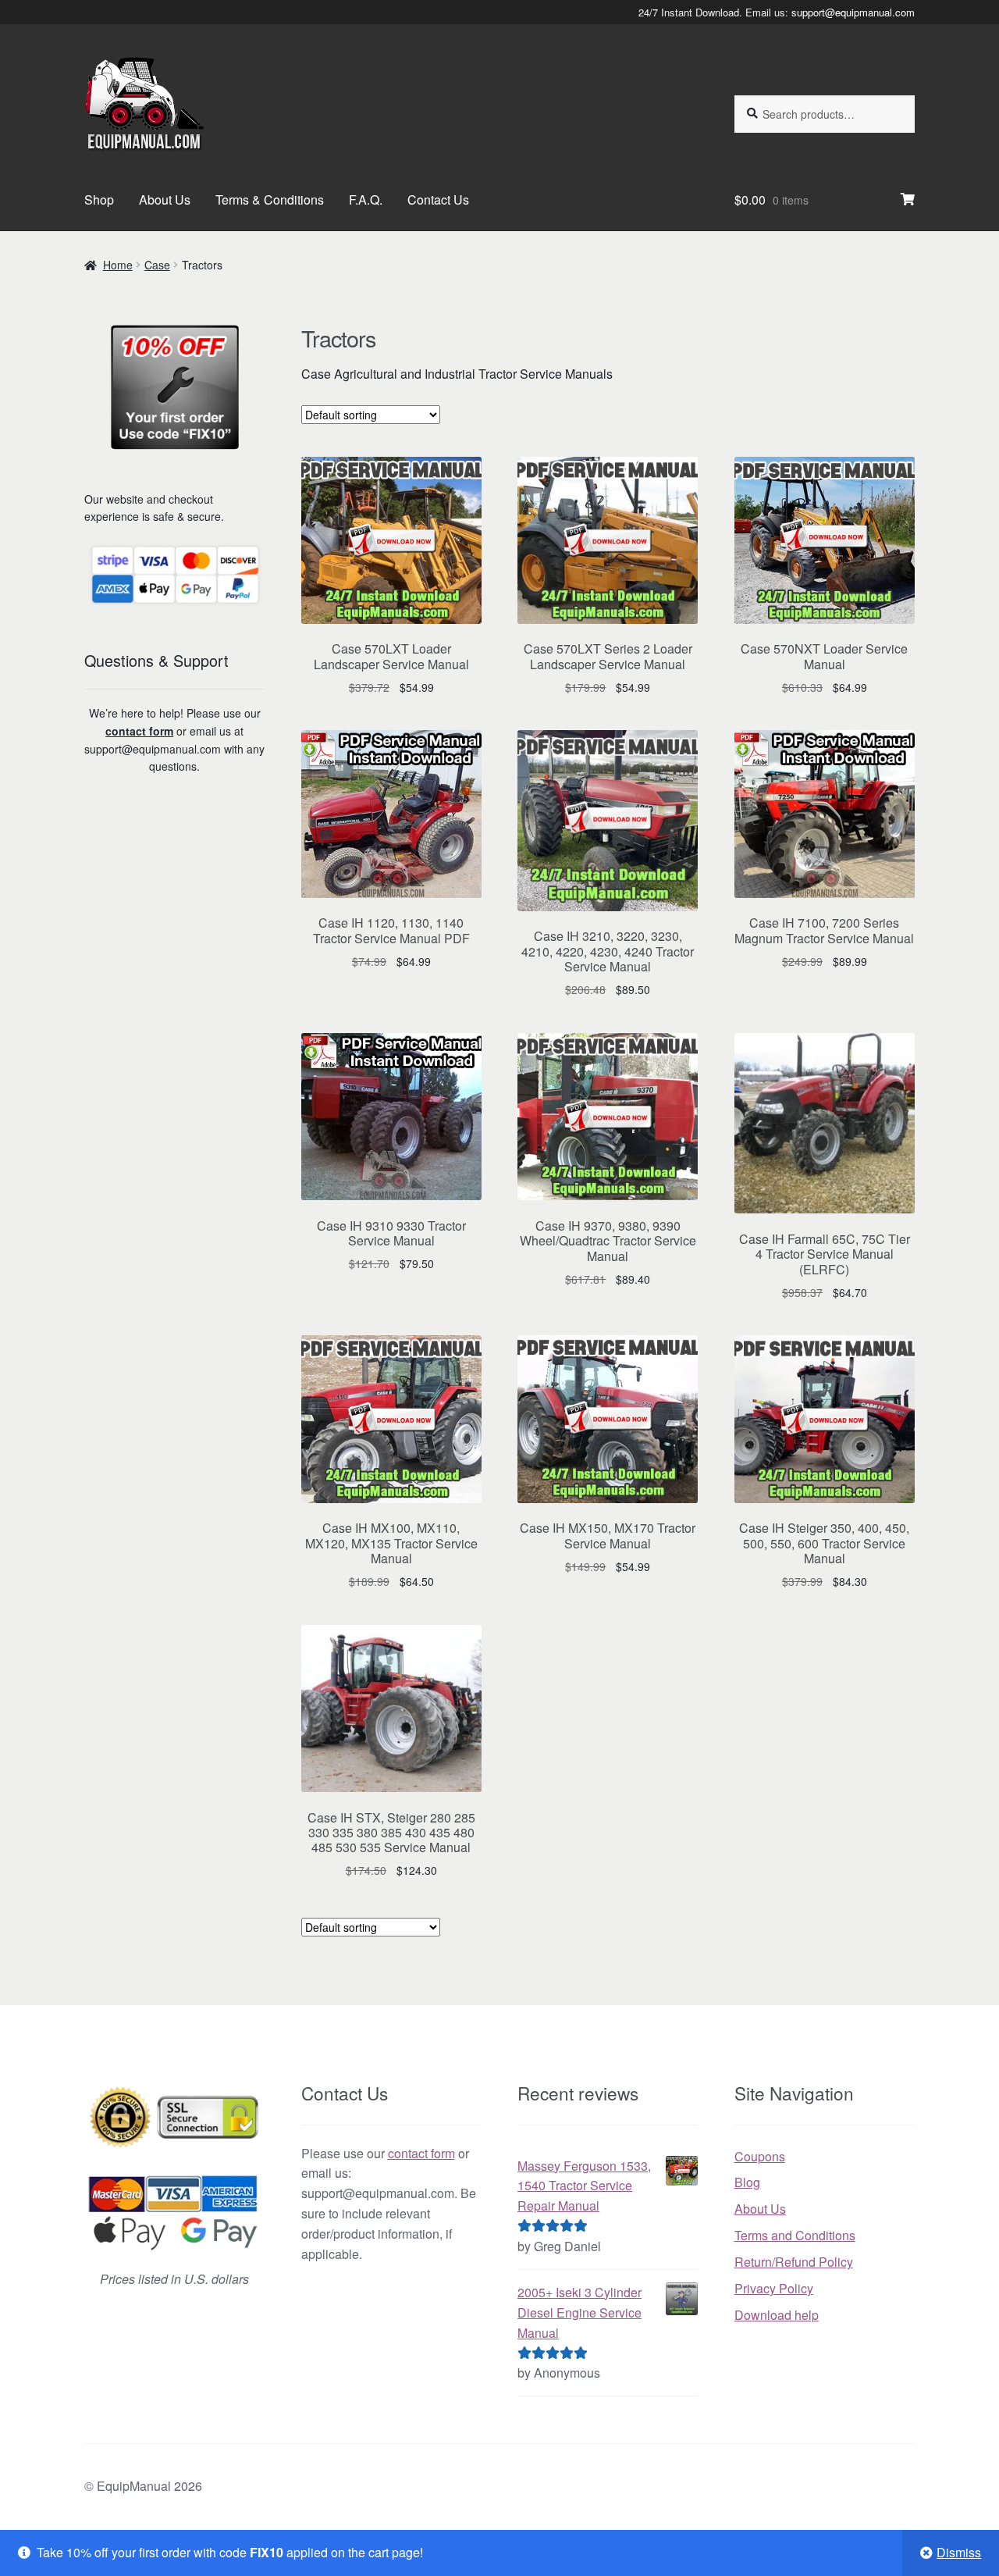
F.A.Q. (366, 200)
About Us (165, 200)
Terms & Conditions (270, 200)
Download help (777, 2315)
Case (157, 265)
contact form (139, 731)
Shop (99, 200)
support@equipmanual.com (853, 12)
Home (118, 265)
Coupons (760, 2156)
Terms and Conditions (795, 2235)
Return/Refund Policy (794, 2262)
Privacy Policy (774, 2288)
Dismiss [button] (959, 2552)
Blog (747, 2182)
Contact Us (438, 200)
